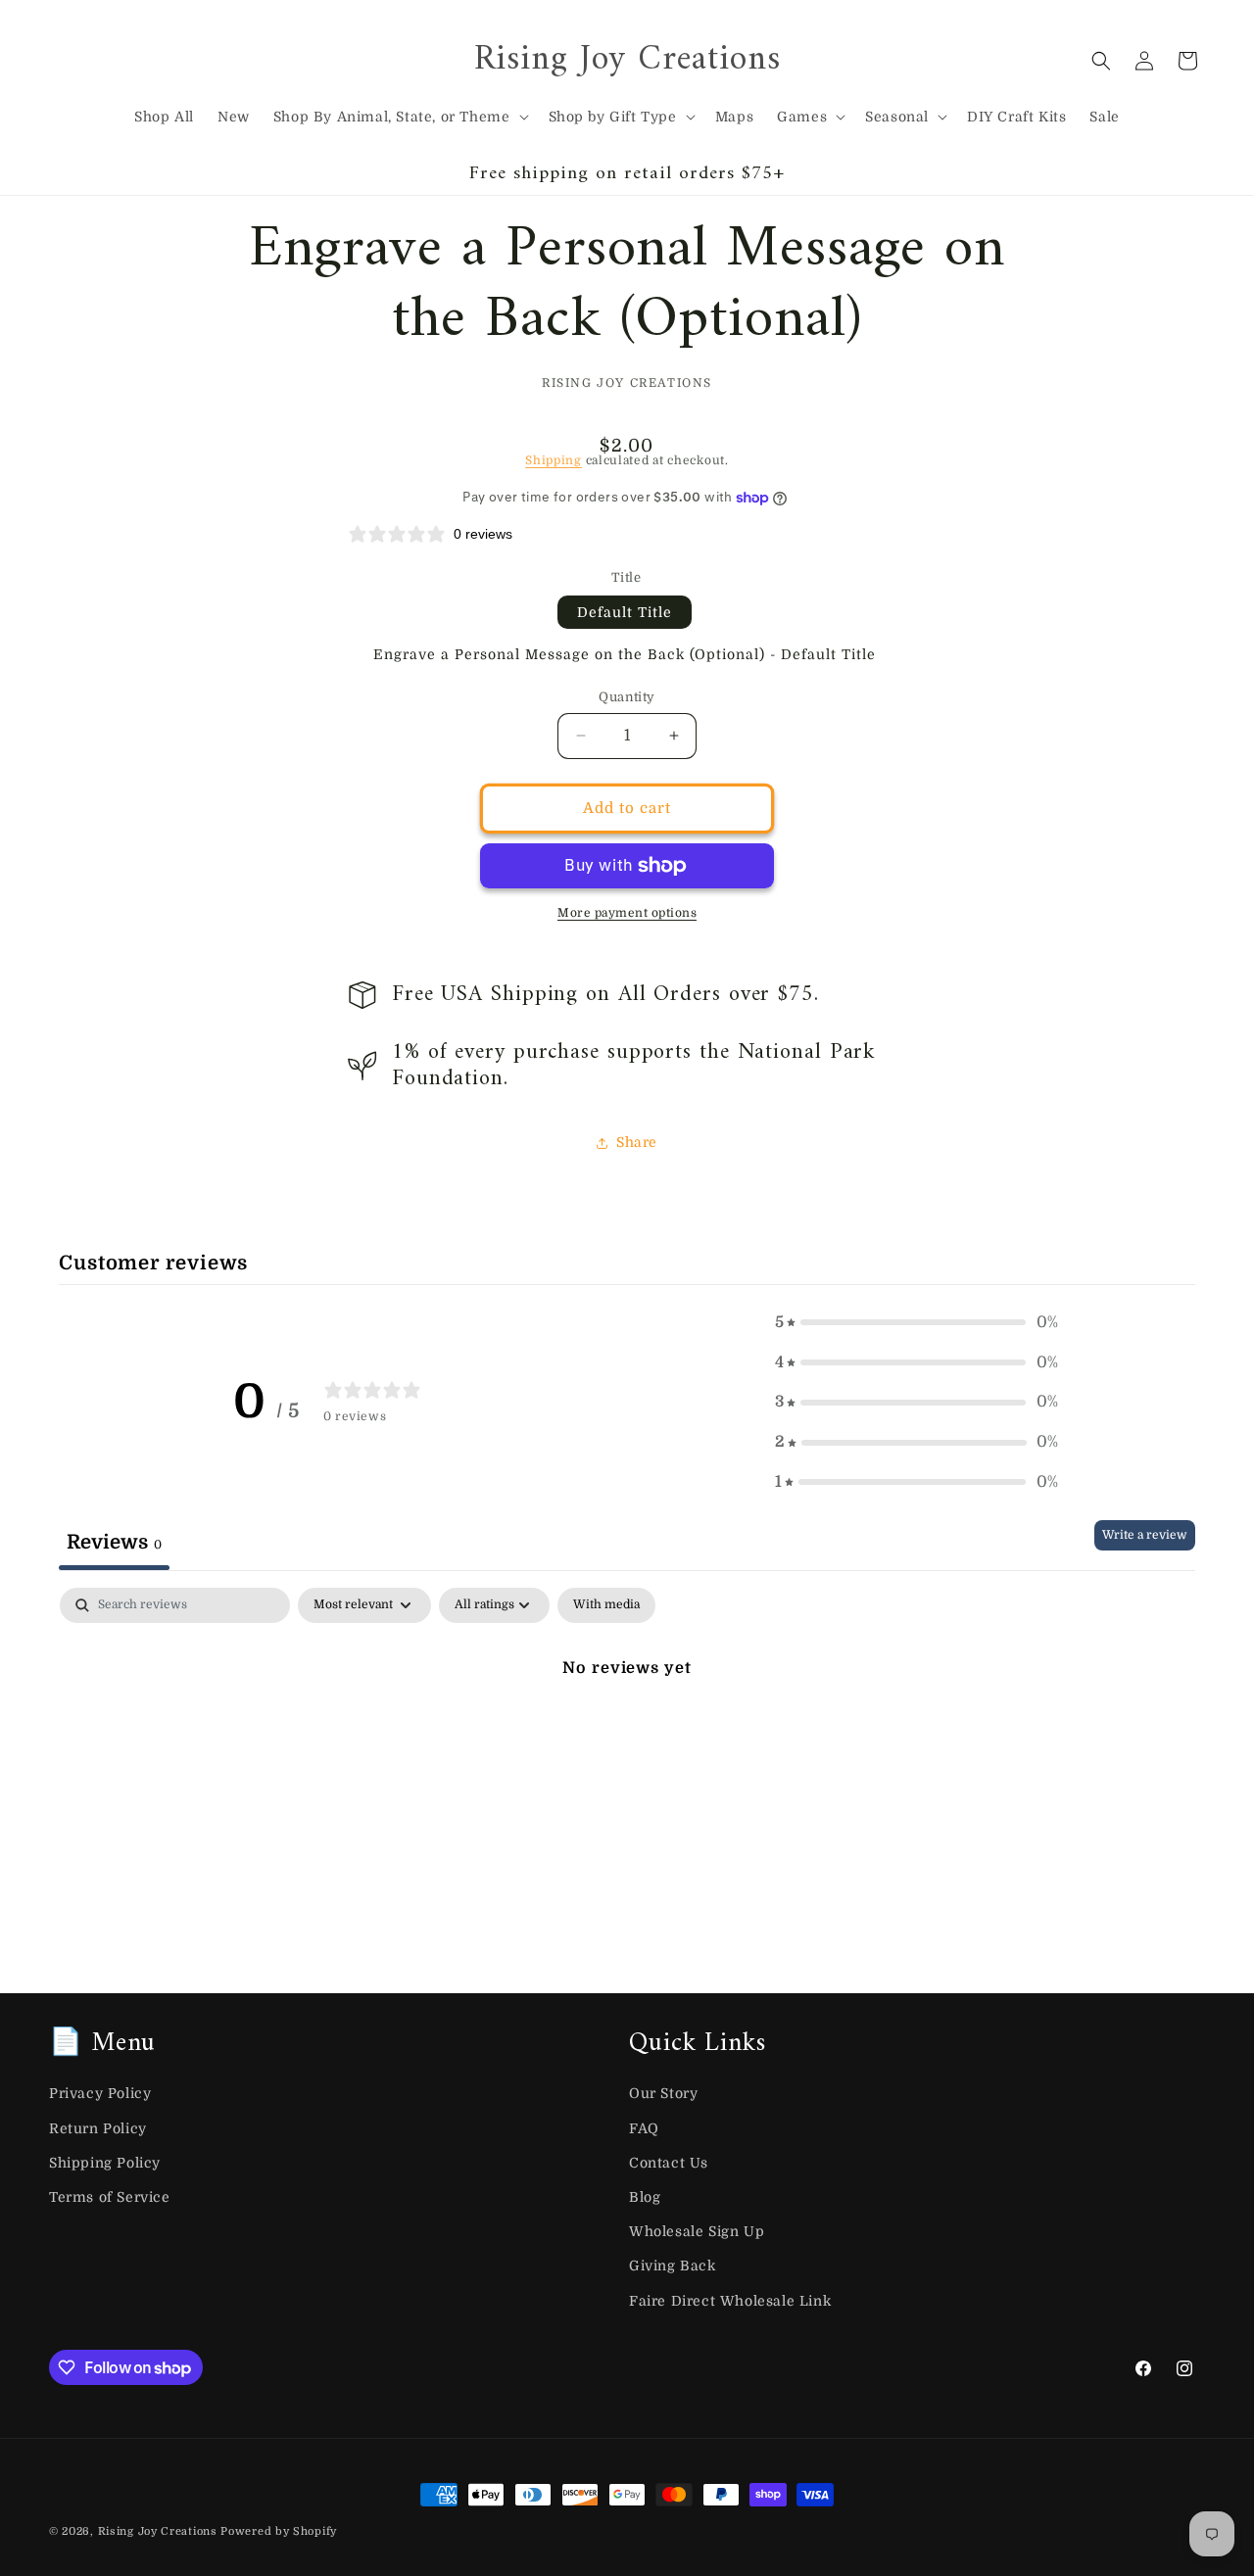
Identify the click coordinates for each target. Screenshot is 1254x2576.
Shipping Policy (105, 2163)
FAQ (644, 2128)
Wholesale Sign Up (697, 2231)
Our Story (663, 2093)
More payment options (627, 913)
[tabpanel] (627, 1734)
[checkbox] (606, 1605)
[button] (399, 117)
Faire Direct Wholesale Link (730, 2301)
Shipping (554, 460)
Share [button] (637, 1142)
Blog (645, 2197)
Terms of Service (110, 2197)
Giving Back (673, 2266)
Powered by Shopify (279, 2531)
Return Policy (98, 2128)
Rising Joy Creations (158, 2531)
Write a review (1145, 1535)
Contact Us (669, 2163)
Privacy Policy (100, 2093)
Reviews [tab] (114, 1542)
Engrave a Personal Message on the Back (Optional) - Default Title (625, 654)
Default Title (625, 612)
